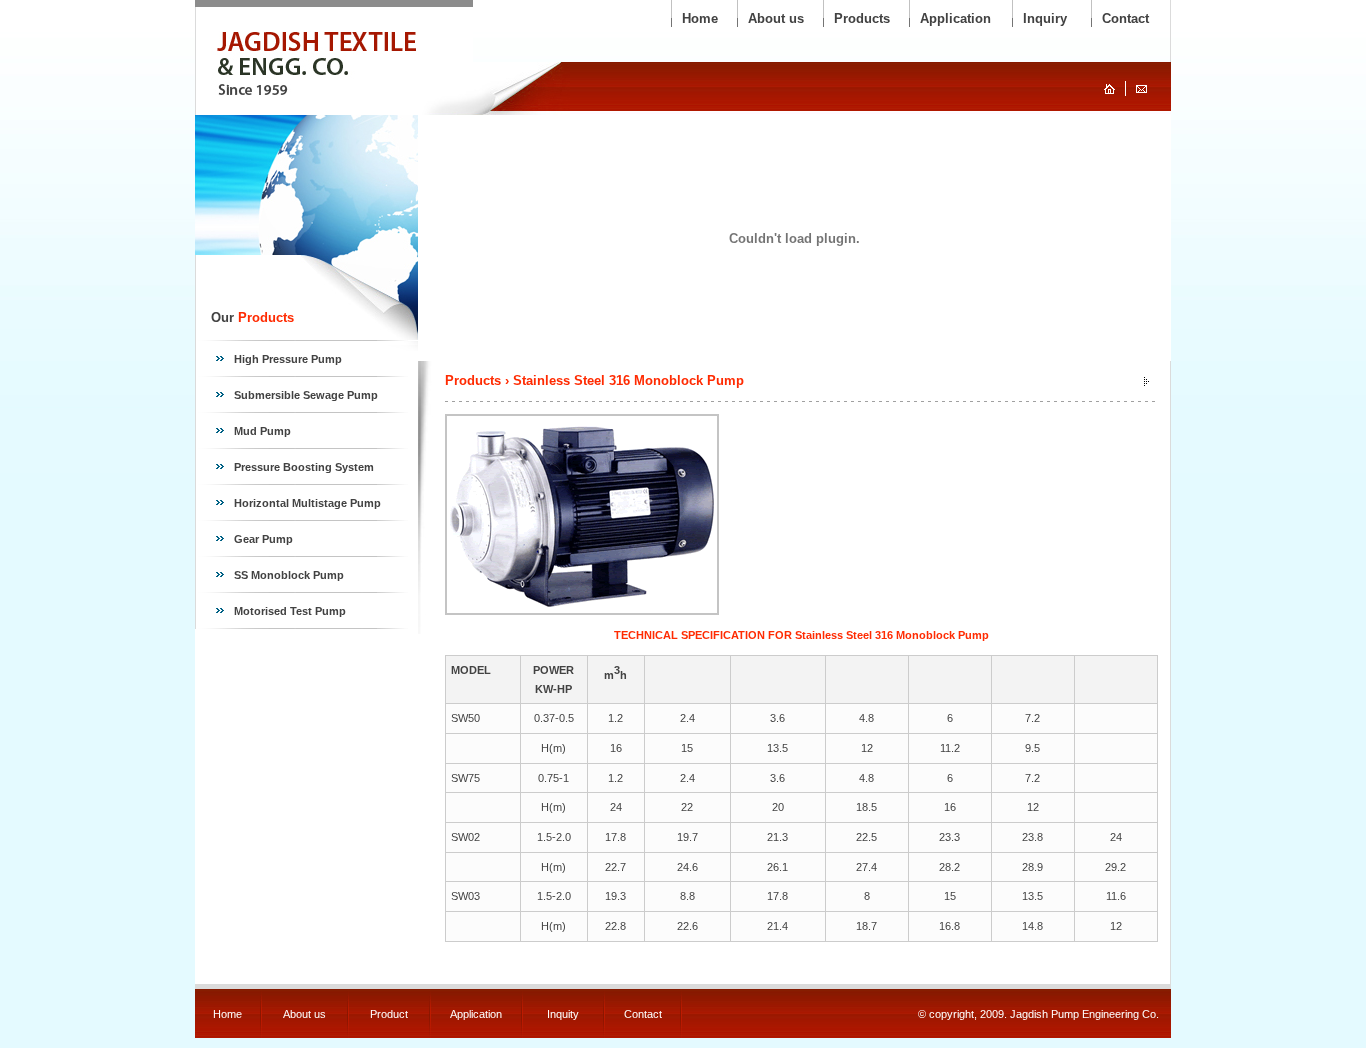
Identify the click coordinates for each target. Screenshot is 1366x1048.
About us (776, 18)
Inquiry (1045, 18)
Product (389, 1014)
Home (700, 18)
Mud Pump (262, 431)
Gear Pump (263, 539)
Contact (1125, 18)
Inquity (563, 1014)
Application (955, 18)
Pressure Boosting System (304, 467)
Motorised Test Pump (290, 611)
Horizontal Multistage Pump (307, 503)
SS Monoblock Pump (289, 575)
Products (862, 18)
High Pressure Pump (288, 359)
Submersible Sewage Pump (306, 395)
